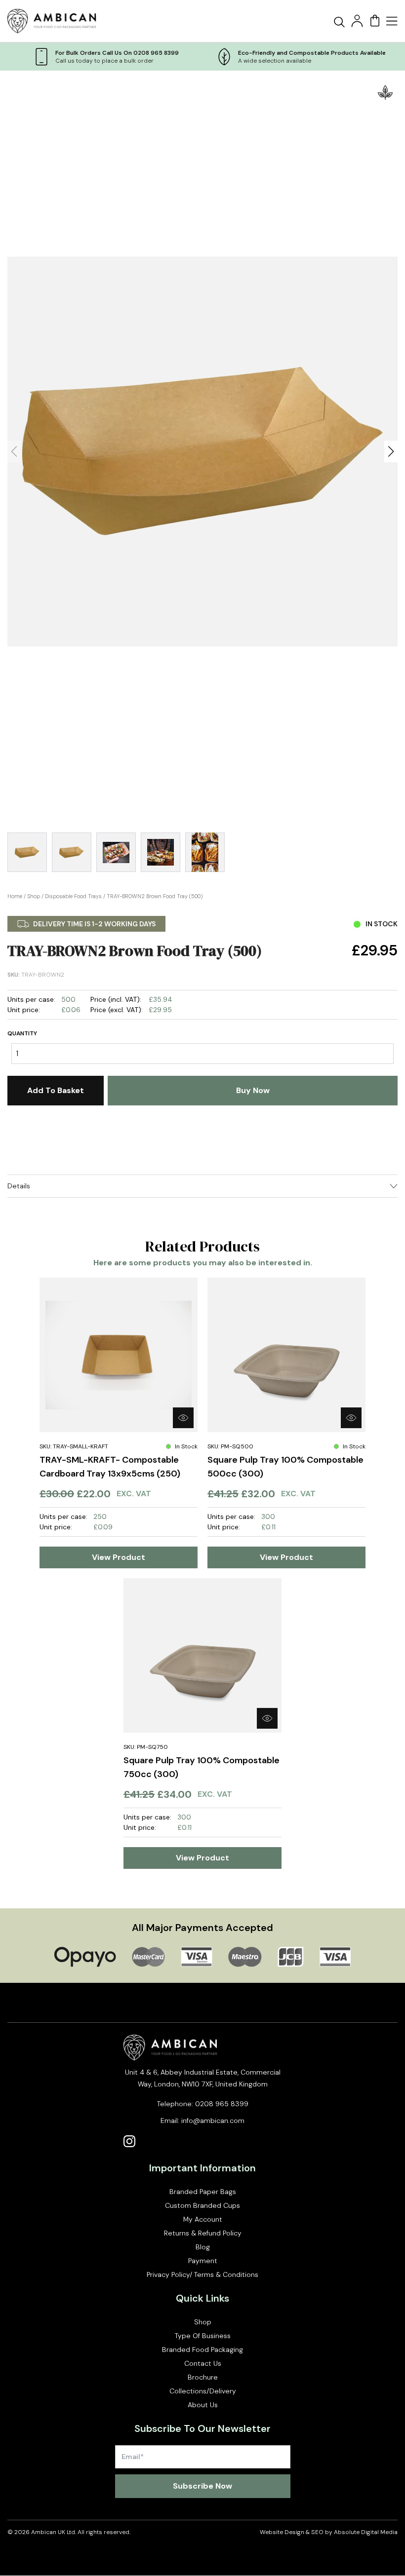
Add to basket (56, 1090)
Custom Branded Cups (202, 2205)
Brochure (203, 2377)
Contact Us (203, 2363)
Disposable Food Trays (73, 896)
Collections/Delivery (203, 2391)
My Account (203, 2219)
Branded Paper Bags (203, 2192)
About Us (203, 2405)
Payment (203, 2261)
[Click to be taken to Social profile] (129, 2141)
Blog (203, 2247)
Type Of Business (203, 2336)
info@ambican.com (213, 2121)
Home (15, 896)
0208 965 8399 (222, 2104)
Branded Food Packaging (202, 2349)
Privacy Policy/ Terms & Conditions (202, 2274)
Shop (34, 896)
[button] (391, 452)
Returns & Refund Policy (203, 2233)
